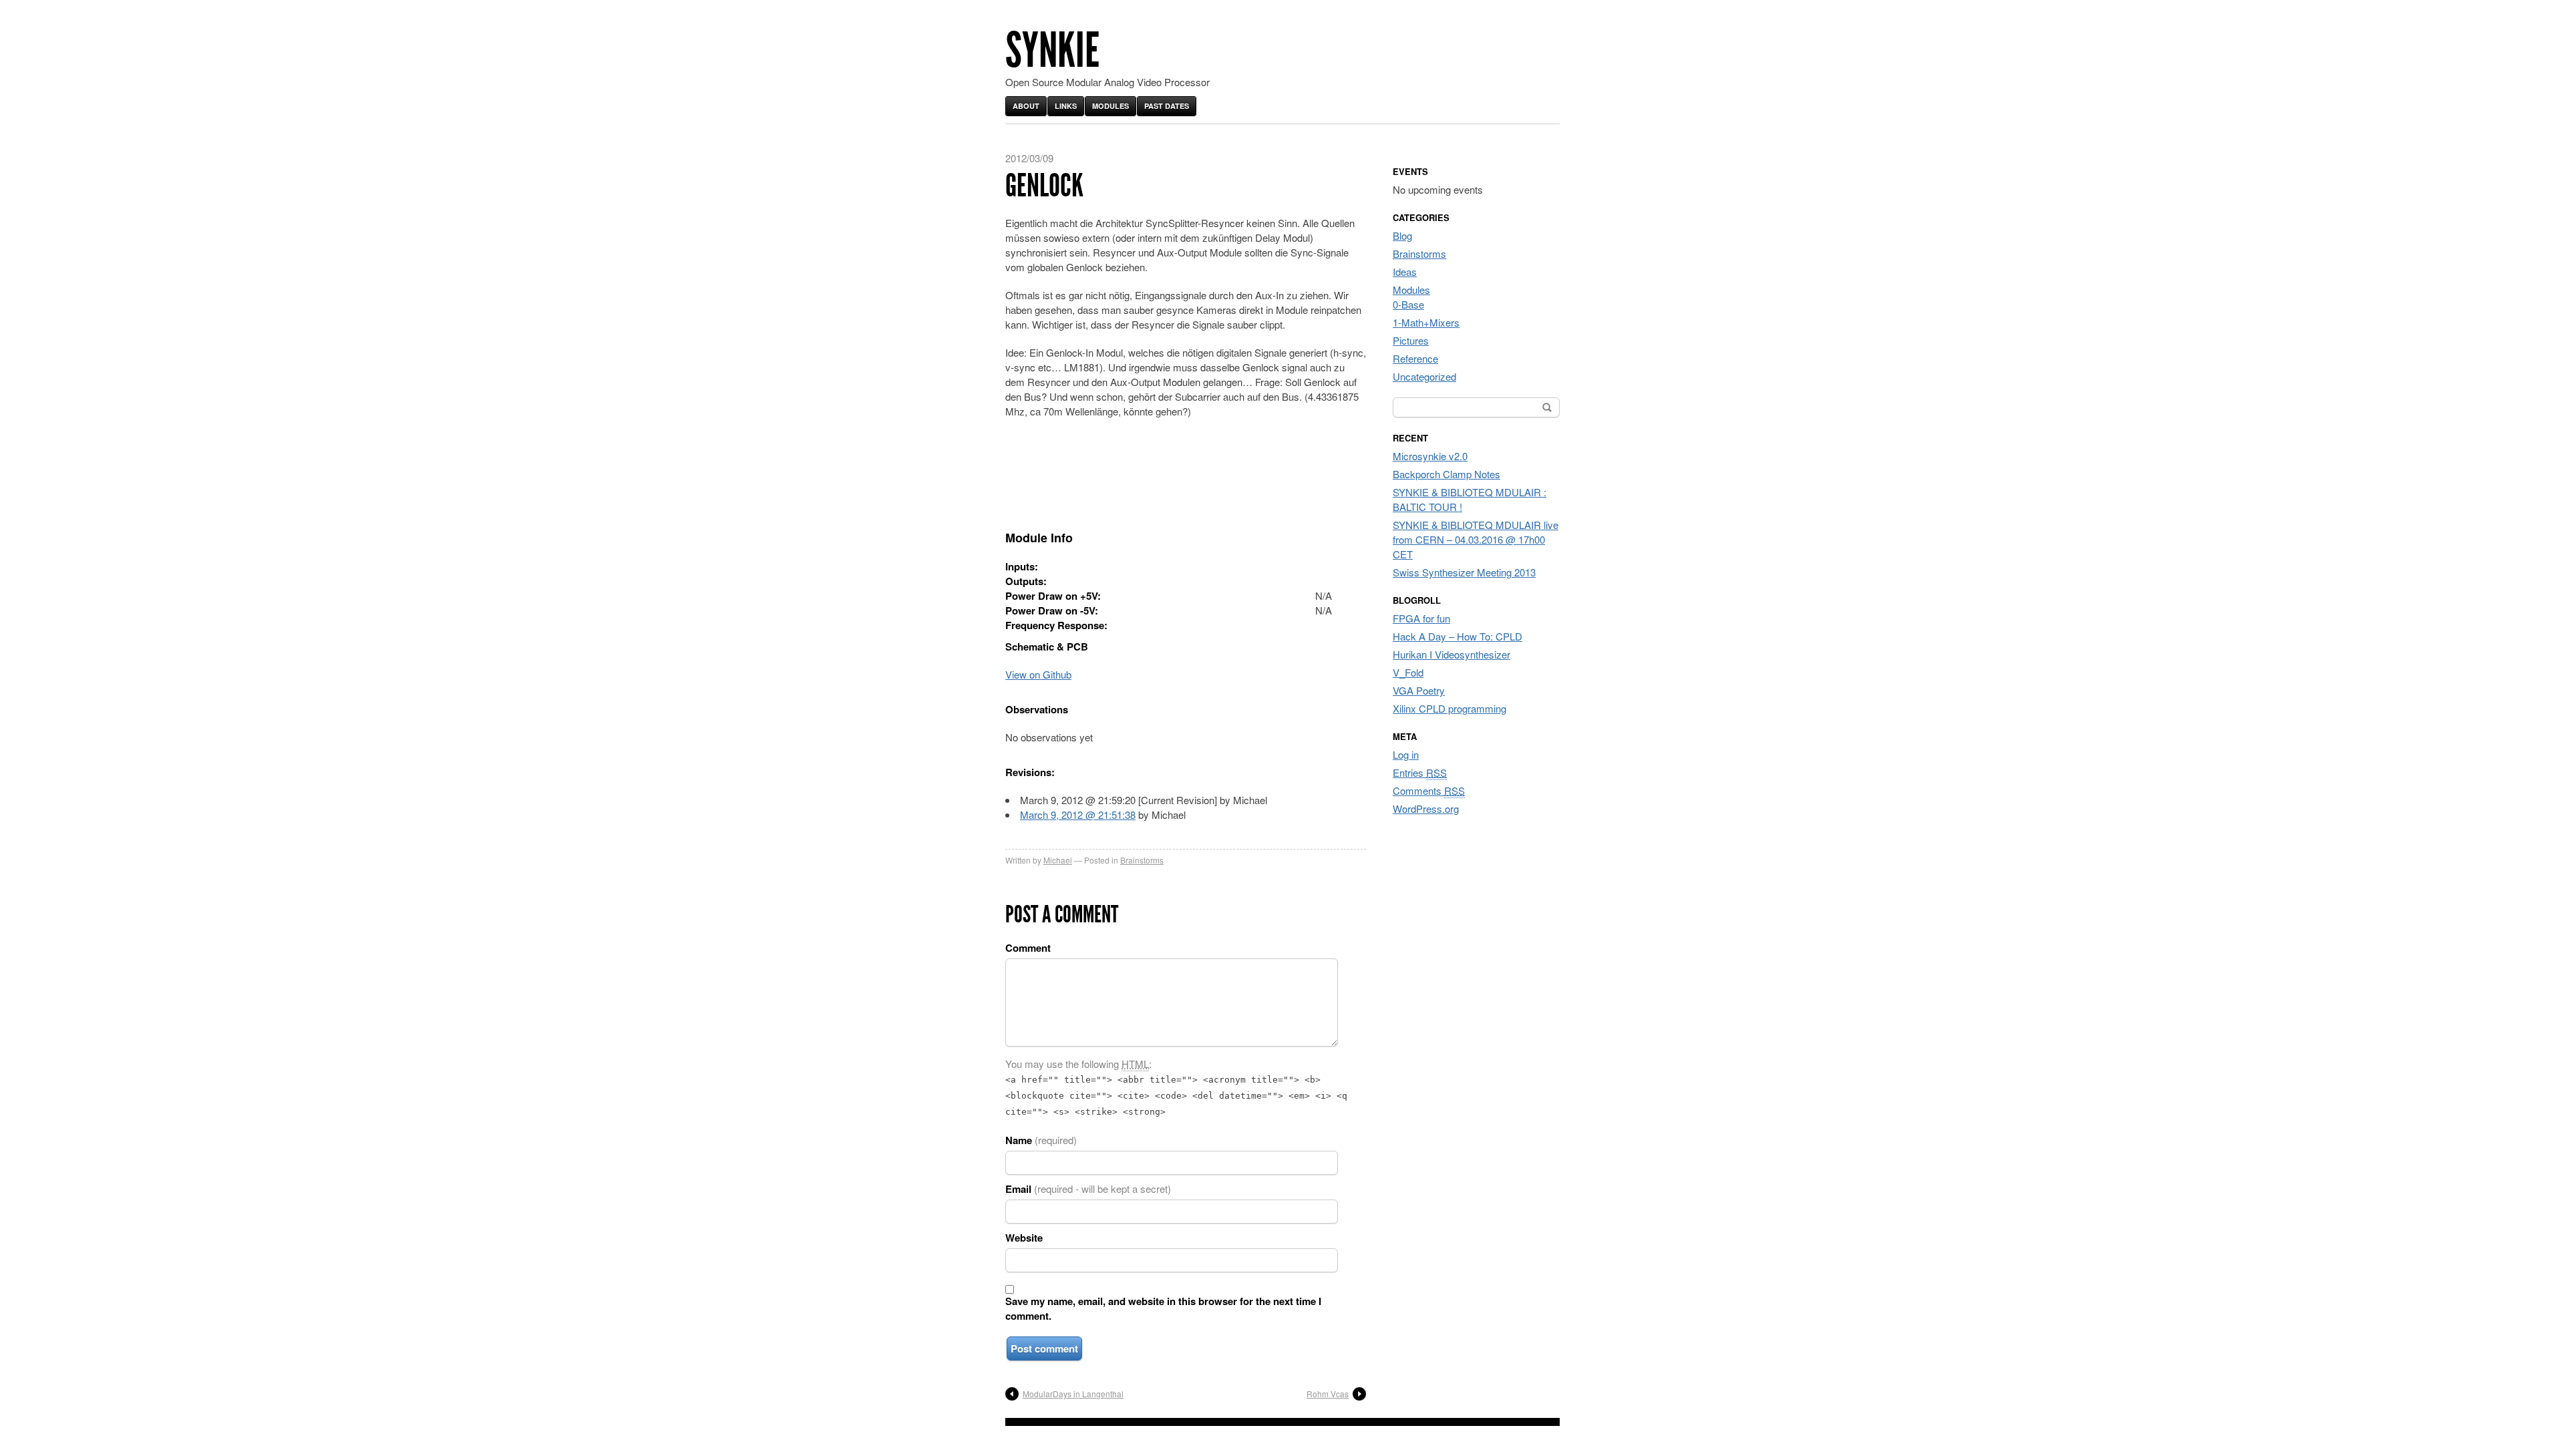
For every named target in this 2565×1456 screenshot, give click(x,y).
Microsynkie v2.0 (1430, 456)
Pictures (1411, 340)
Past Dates (1167, 106)
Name (1041, 1140)
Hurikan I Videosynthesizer (1451, 654)
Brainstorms (1142, 860)
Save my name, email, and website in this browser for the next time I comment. (1163, 1308)
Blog (1402, 235)
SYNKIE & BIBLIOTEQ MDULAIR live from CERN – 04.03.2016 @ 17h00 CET (1476, 539)
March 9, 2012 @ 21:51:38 (1078, 814)
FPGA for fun (1421, 618)
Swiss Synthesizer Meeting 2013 (1464, 572)
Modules (1110, 106)
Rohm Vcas (1328, 1394)
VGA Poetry (1419, 690)
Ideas (1405, 271)
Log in (1406, 754)
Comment (1028, 948)
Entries (1420, 772)
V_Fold (1408, 672)
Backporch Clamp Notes (1446, 474)
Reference (1415, 358)
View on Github (1038, 674)
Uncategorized (1424, 376)
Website (1024, 1238)
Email (1088, 1189)
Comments (1429, 790)
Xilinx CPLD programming (1449, 708)
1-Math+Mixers (1426, 322)
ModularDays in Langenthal (1073, 1394)
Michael (1058, 860)
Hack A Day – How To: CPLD (1458, 636)
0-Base (1408, 304)
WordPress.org (1426, 808)
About (1026, 106)
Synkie (1052, 50)
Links (1066, 106)
